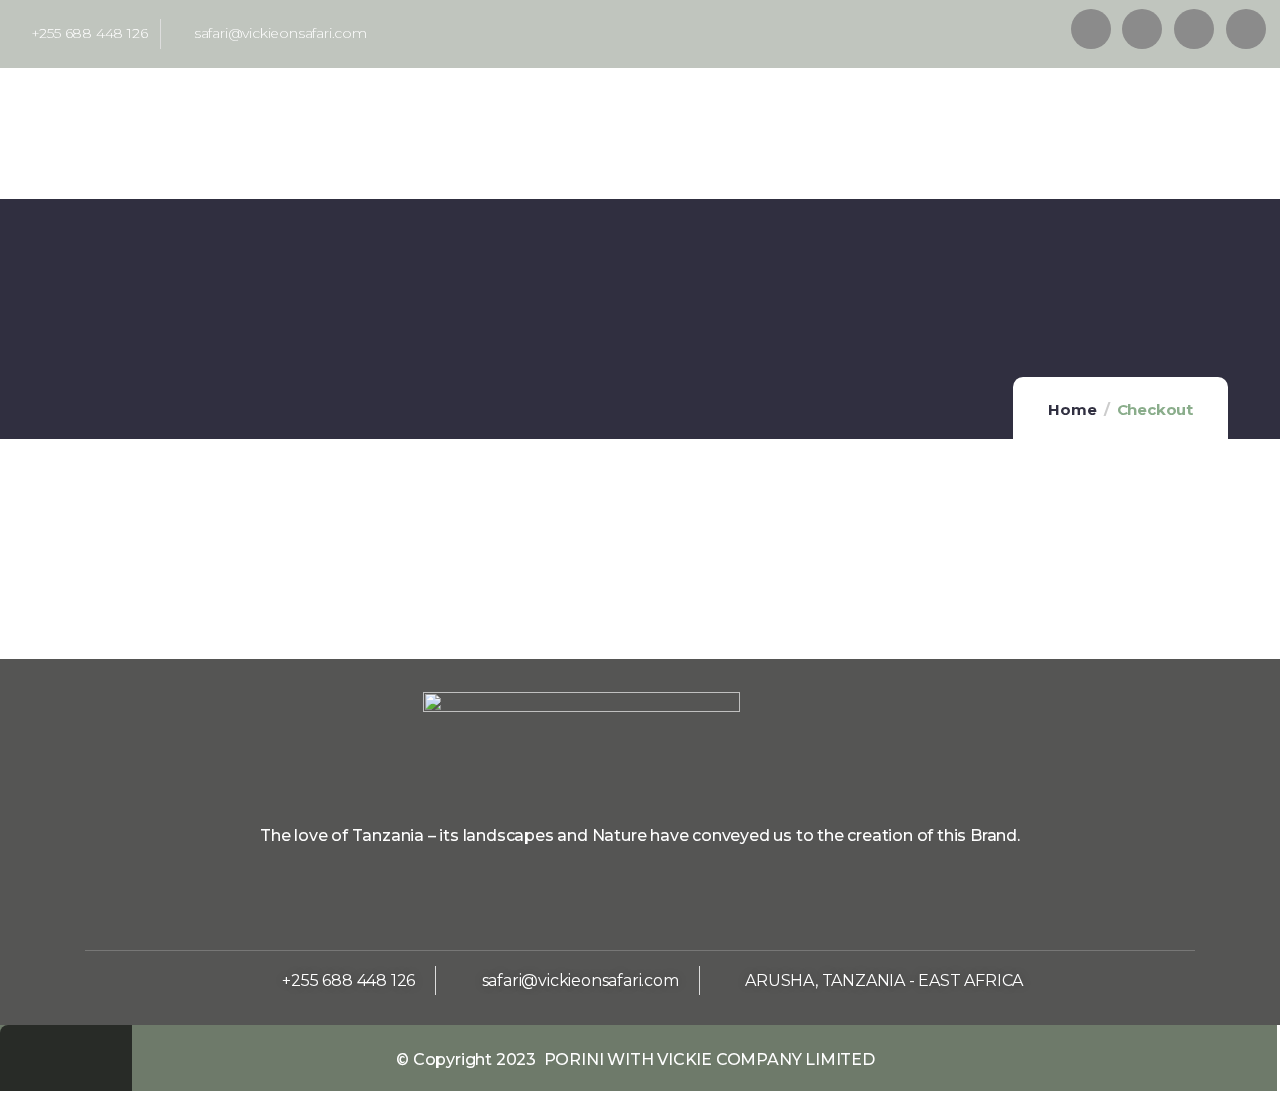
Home (1072, 409)
